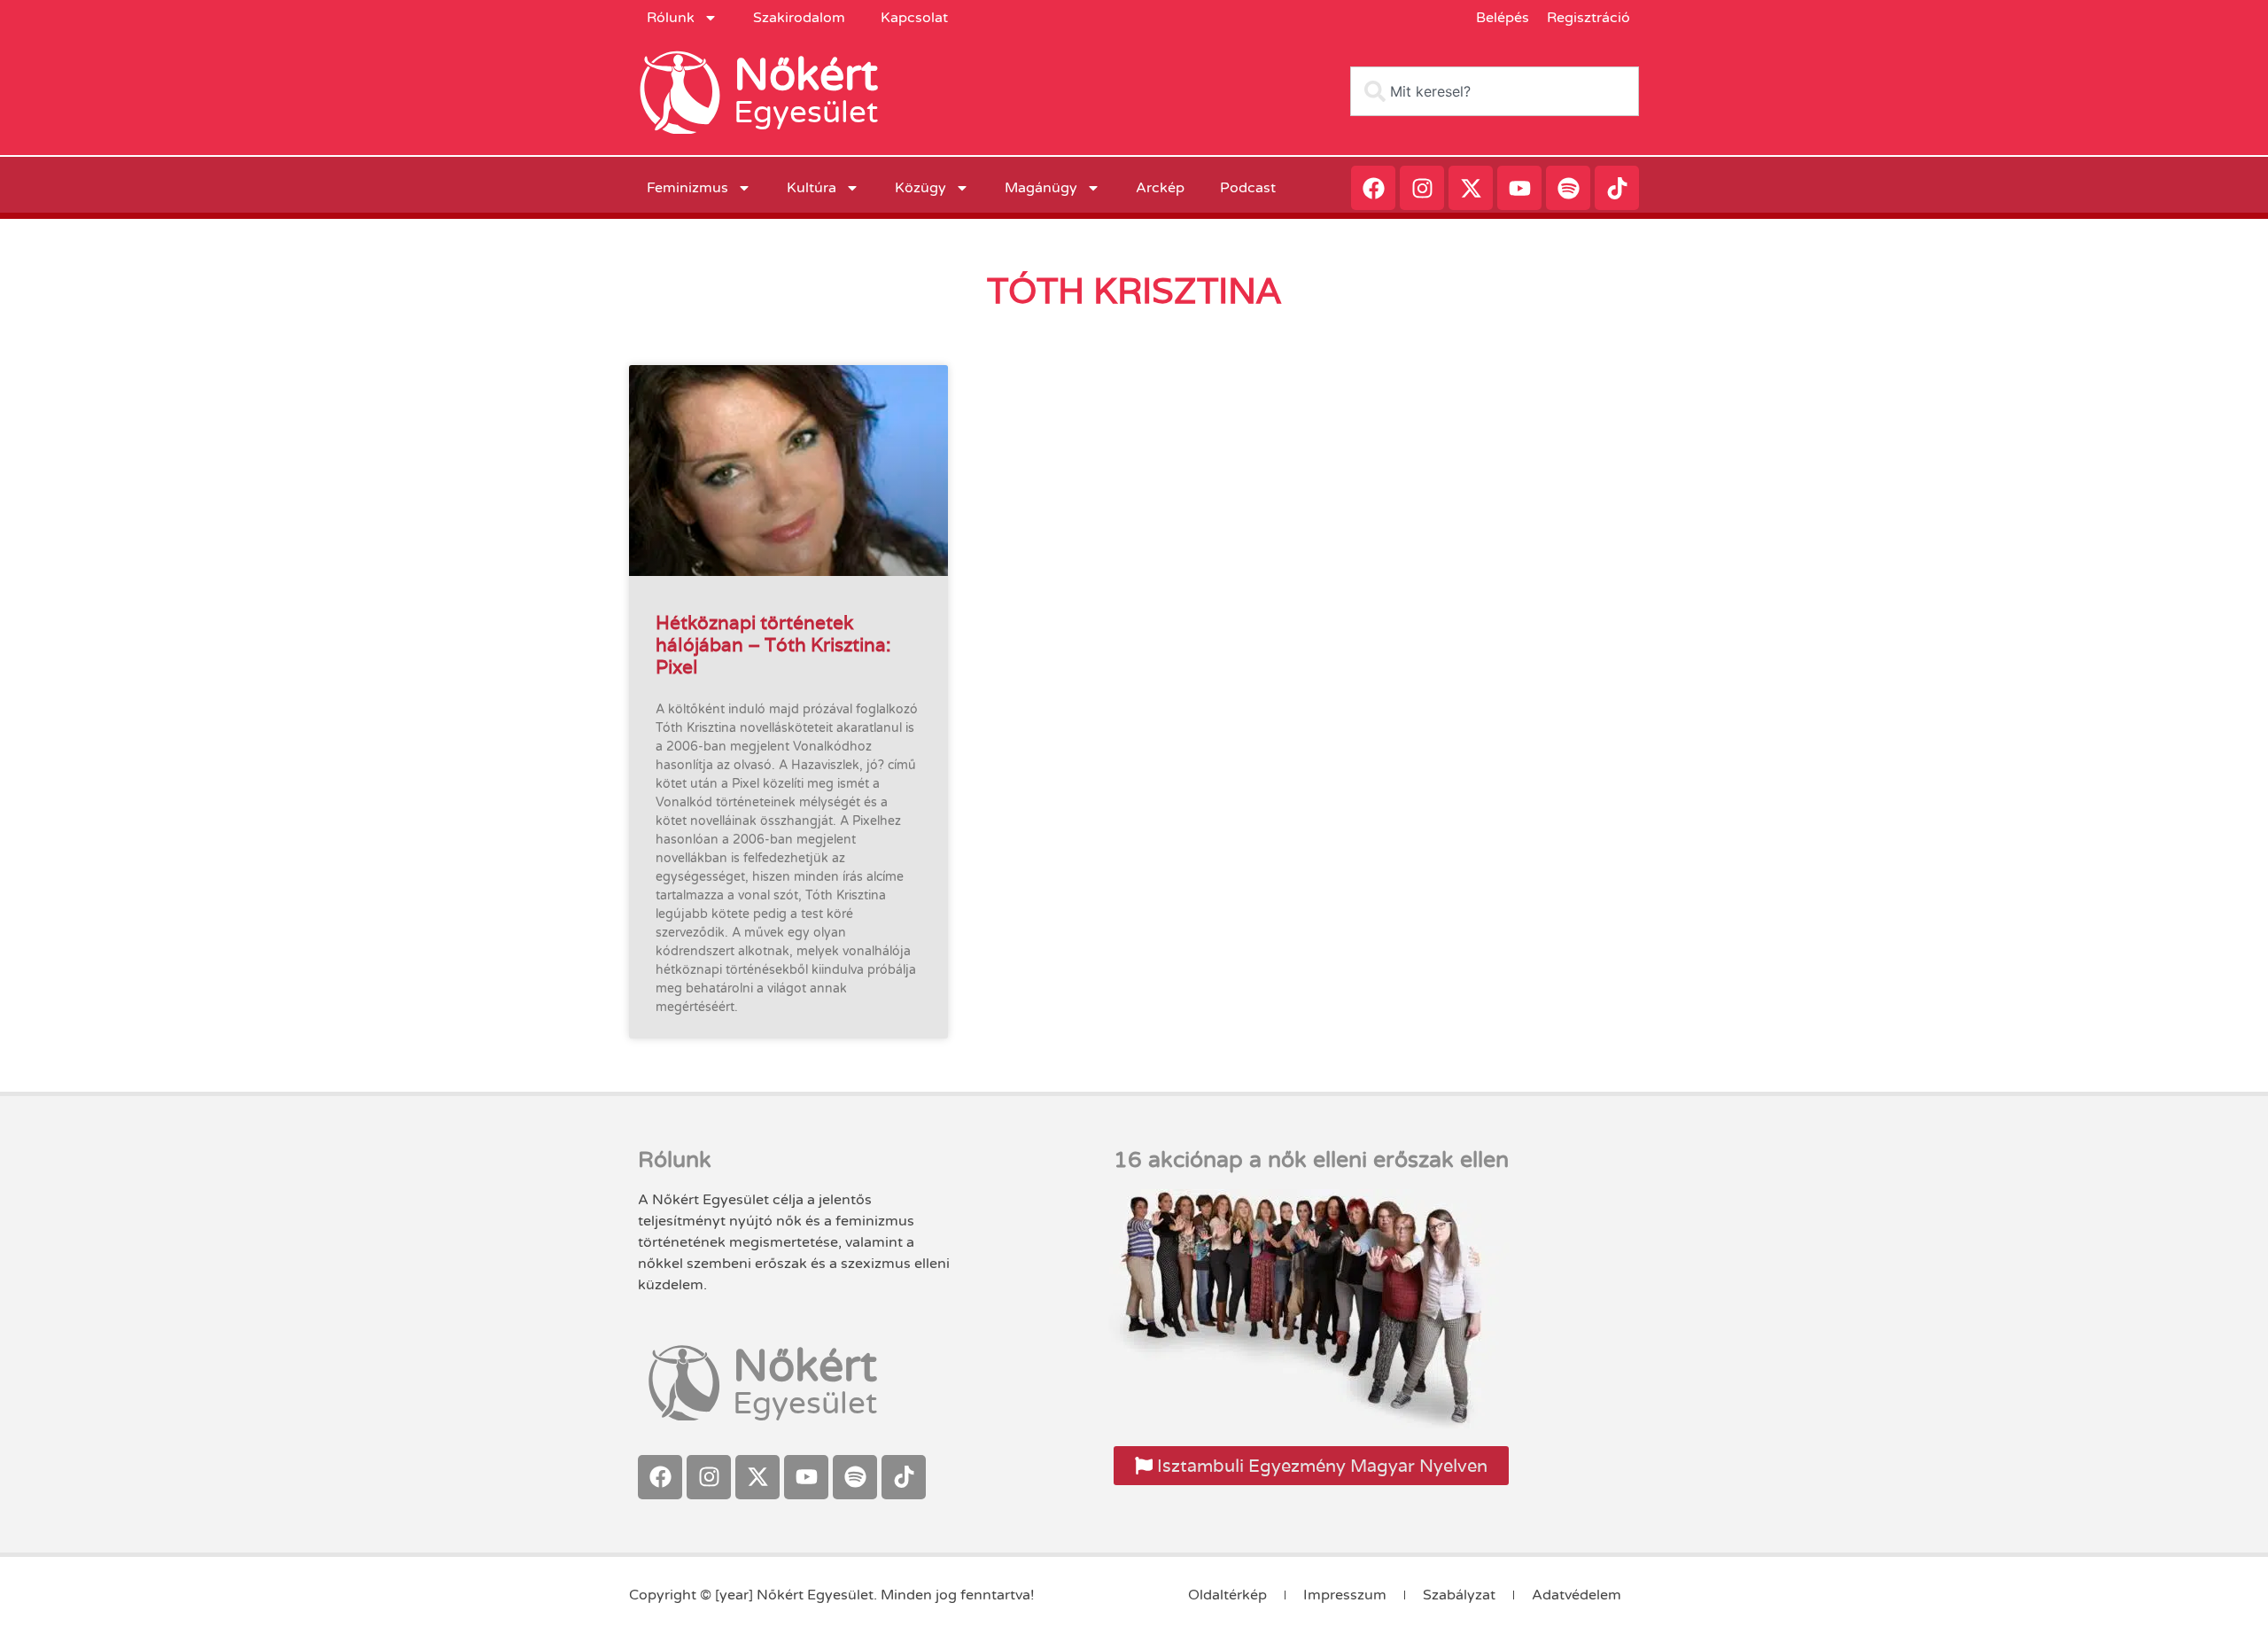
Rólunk (671, 18)
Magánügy (1041, 188)
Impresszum (1345, 1595)
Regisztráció (1588, 18)
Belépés (1503, 18)
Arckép (1160, 188)
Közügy (920, 188)
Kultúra (812, 188)
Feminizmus (687, 188)
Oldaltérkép (1227, 1595)
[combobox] (1495, 91)
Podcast (1248, 188)
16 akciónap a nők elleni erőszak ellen (1311, 1160)
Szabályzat (1459, 1595)
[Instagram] (1422, 188)
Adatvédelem (1577, 1595)
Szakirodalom (799, 18)
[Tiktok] (1617, 188)
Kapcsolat (914, 18)
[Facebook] (1373, 188)
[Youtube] (1519, 188)
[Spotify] (1568, 188)
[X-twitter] (1471, 188)
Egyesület (806, 113)
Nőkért (806, 75)
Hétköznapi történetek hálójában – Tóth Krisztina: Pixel (773, 645)
